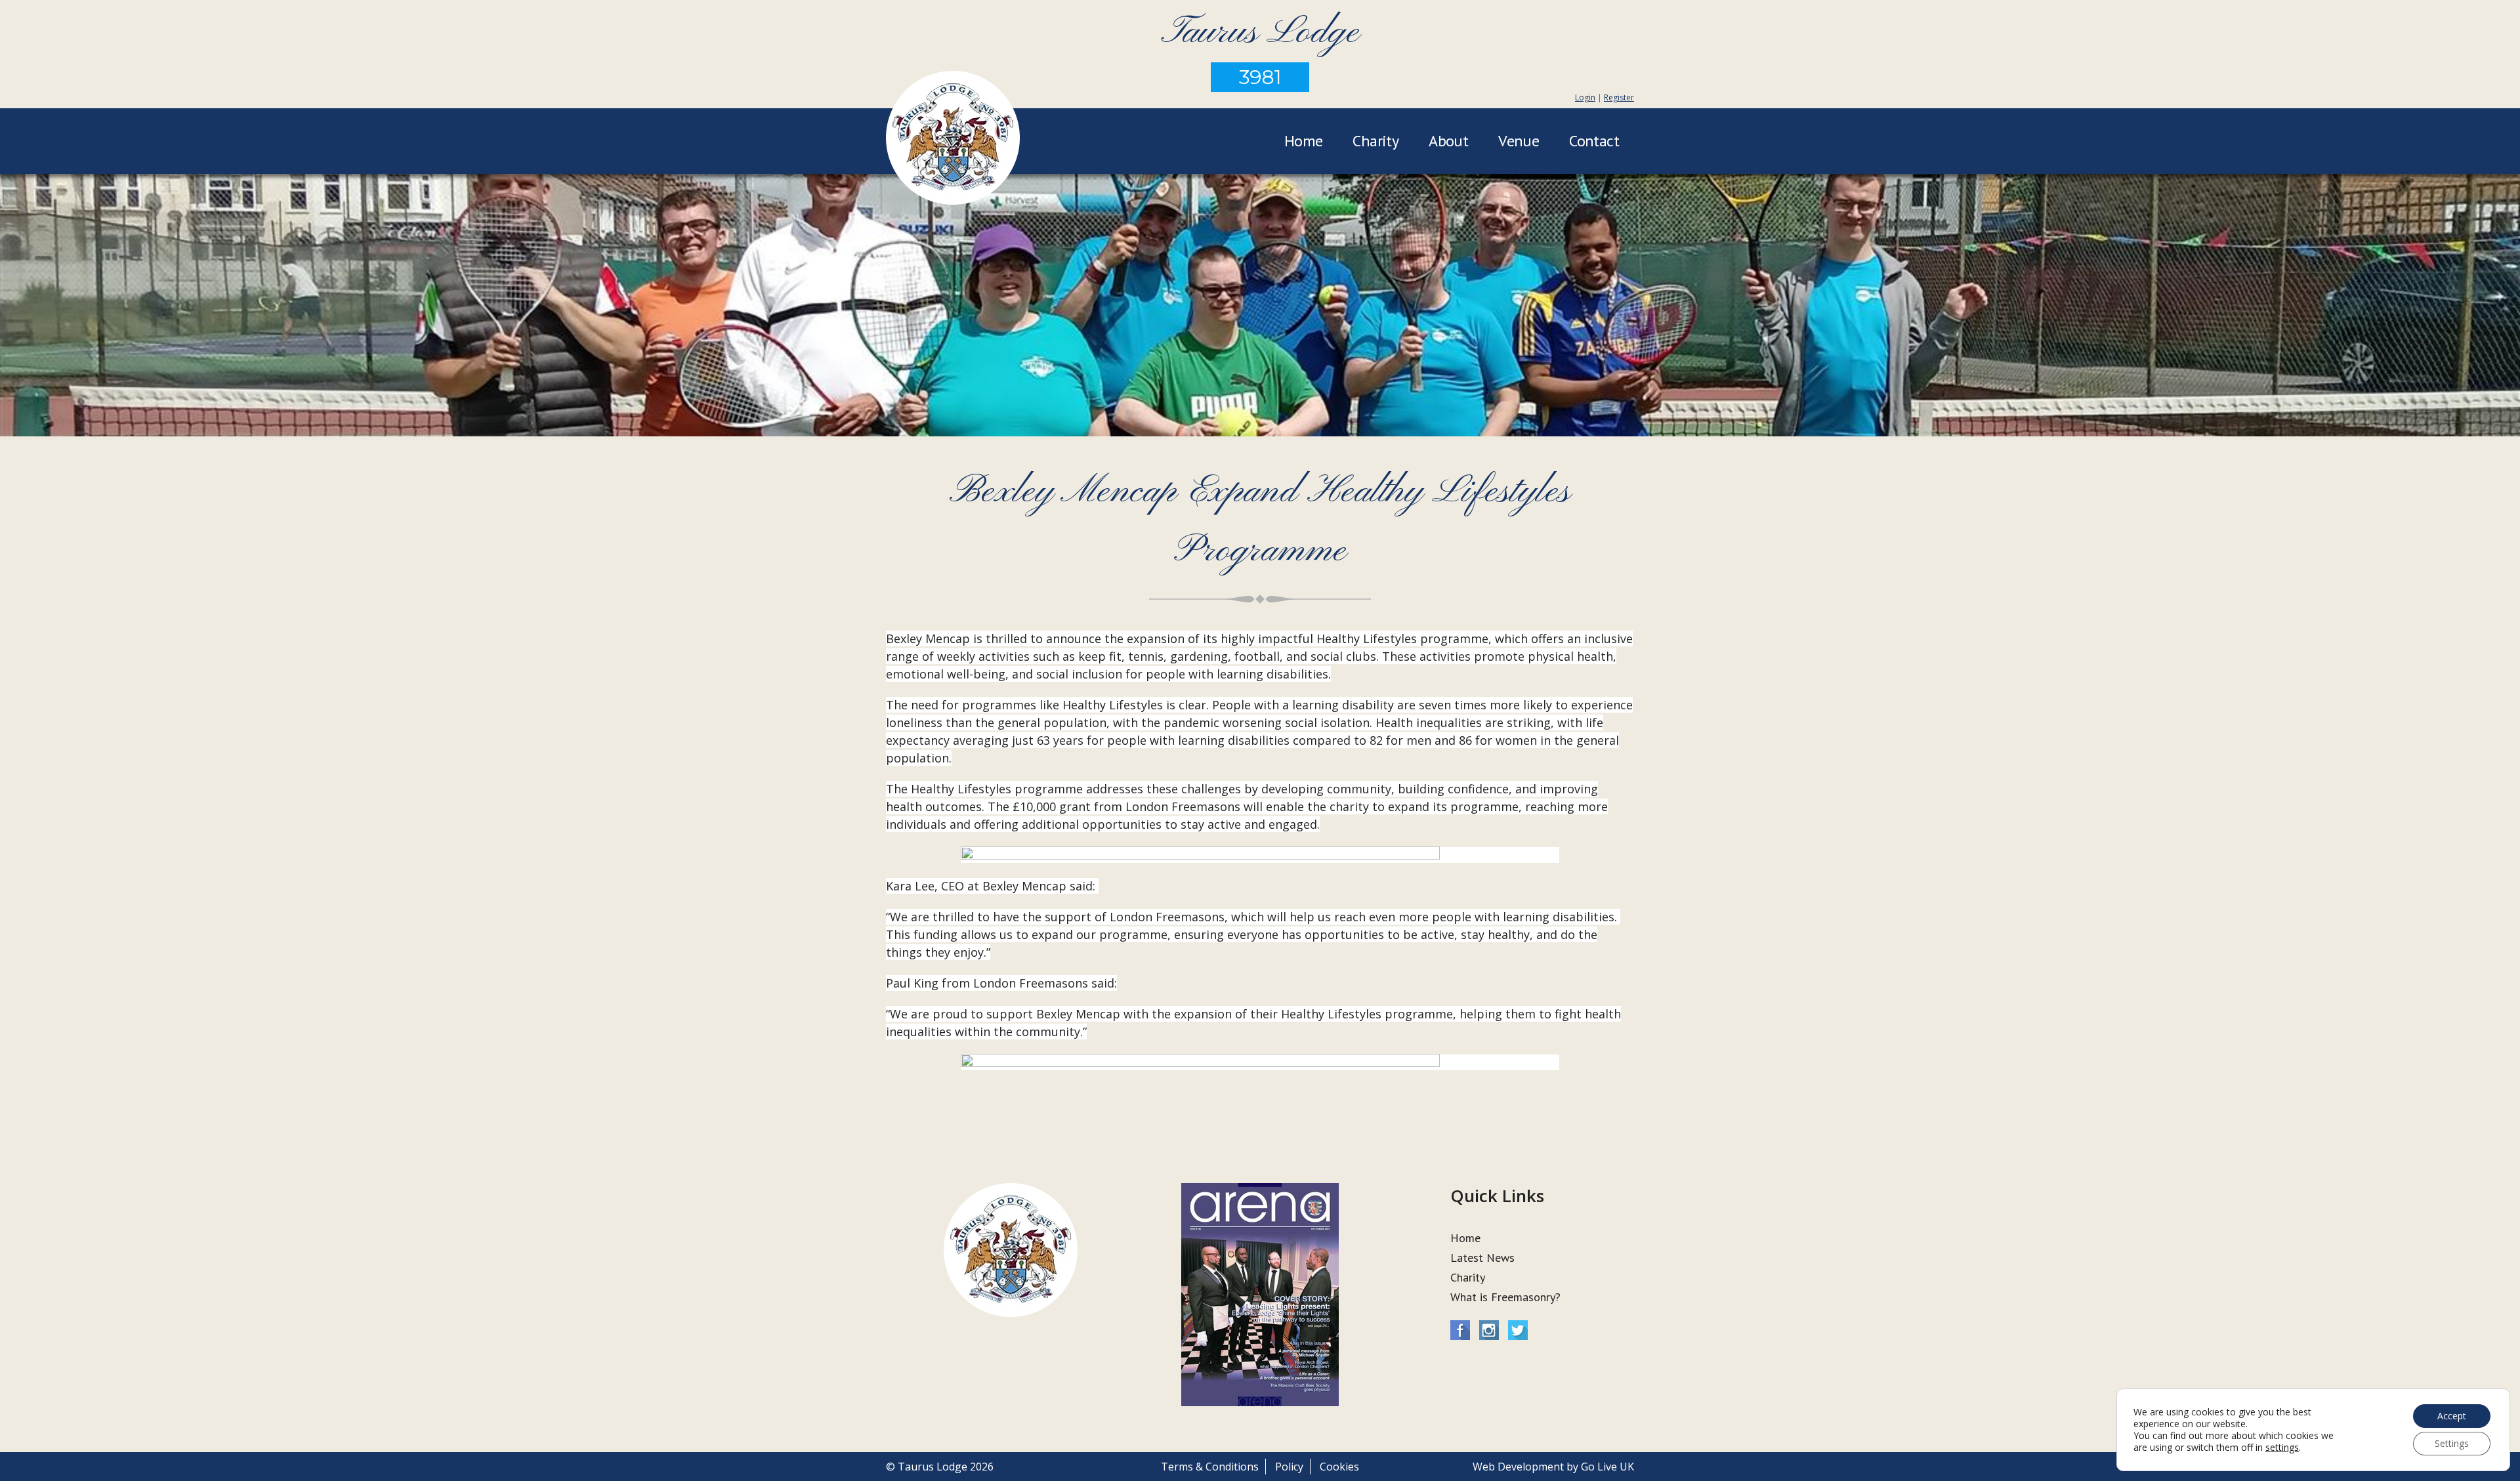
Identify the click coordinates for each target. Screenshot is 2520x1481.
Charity (1375, 141)
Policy (1289, 1467)
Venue (1519, 141)
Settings (2452, 1443)
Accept (2452, 1416)
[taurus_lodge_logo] (953, 140)
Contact (1594, 141)
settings (2282, 1448)
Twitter (1518, 1330)
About (1448, 141)
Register (1619, 97)
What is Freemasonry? (1505, 1297)
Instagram (1489, 1330)
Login (1585, 97)
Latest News (1482, 1258)
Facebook (1460, 1330)
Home (1304, 141)
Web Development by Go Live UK (1553, 1467)
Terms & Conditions (1210, 1467)
